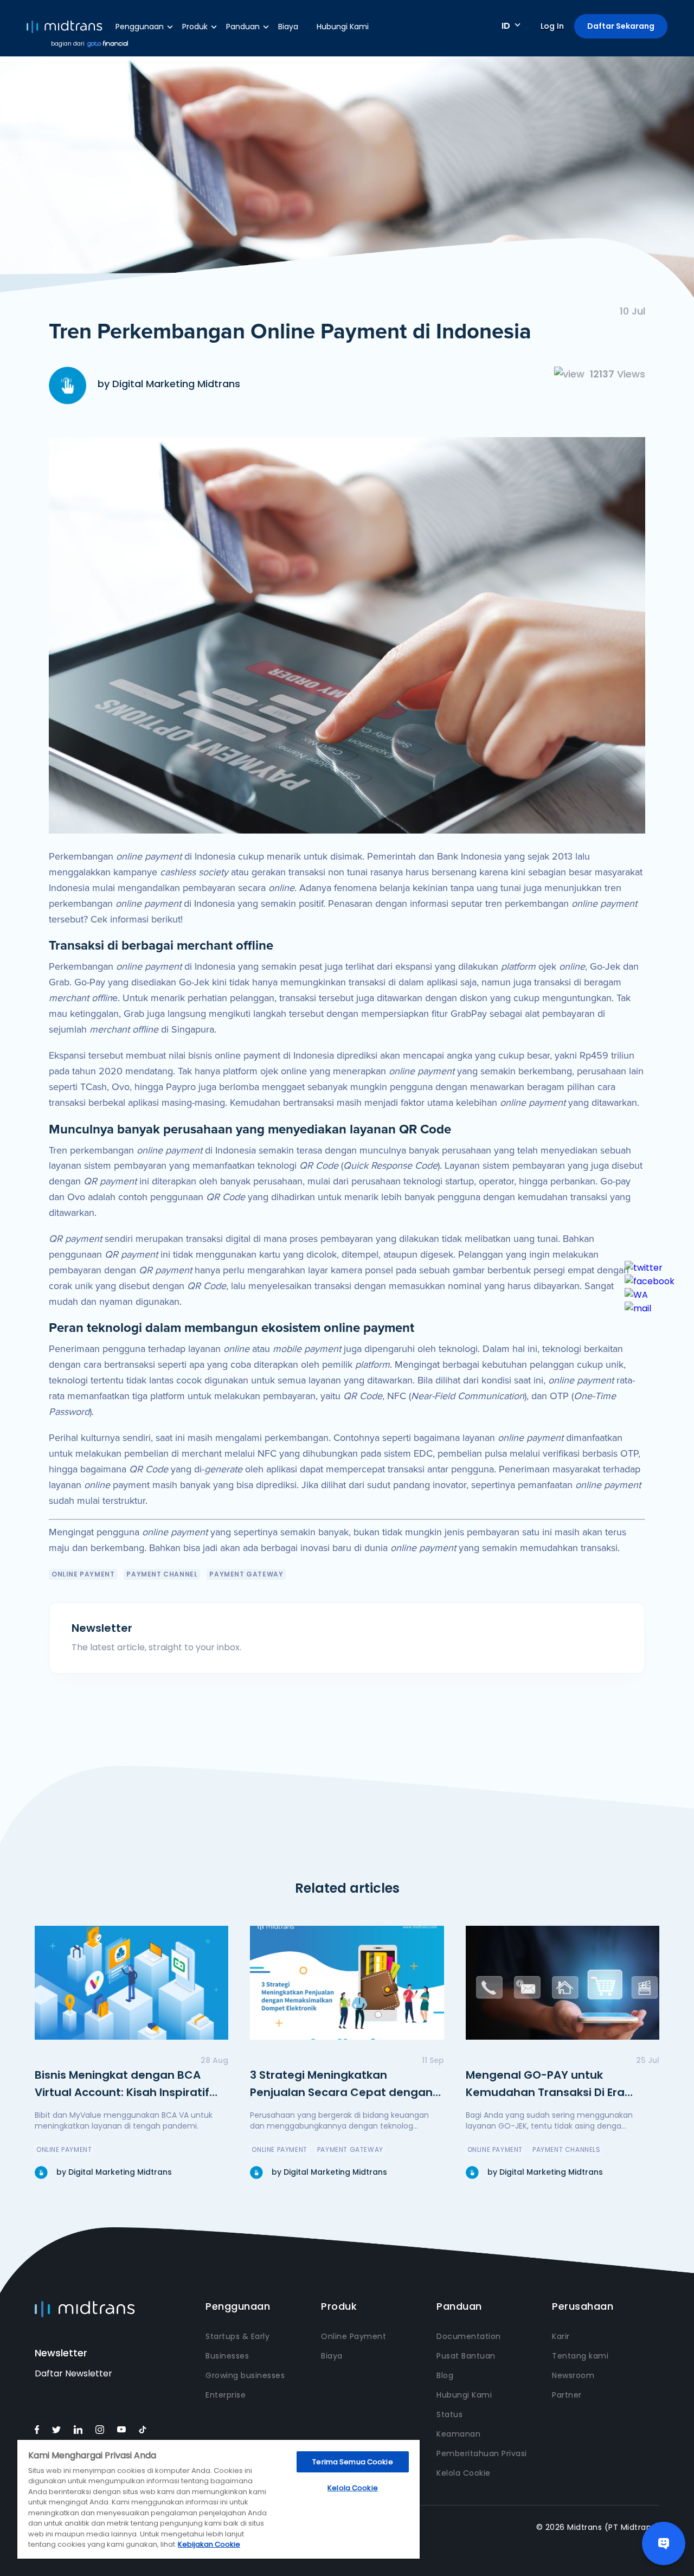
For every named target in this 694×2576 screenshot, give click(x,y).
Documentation (469, 2336)
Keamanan (458, 2434)
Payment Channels (567, 2149)
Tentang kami (580, 2356)
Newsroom (573, 2375)
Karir (561, 2336)
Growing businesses (245, 2375)
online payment (83, 1574)
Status (449, 2414)
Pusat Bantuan (466, 2356)
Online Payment (354, 2336)
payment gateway (246, 1574)
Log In (552, 26)
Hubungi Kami (343, 27)
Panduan (243, 27)
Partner (567, 2395)
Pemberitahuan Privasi (482, 2453)
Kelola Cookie (464, 2473)
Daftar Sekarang (621, 26)
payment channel (162, 1574)
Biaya (288, 27)
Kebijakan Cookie (209, 2544)
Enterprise (226, 2395)
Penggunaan (140, 27)
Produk (195, 27)
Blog (445, 2375)
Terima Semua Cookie (352, 2462)
